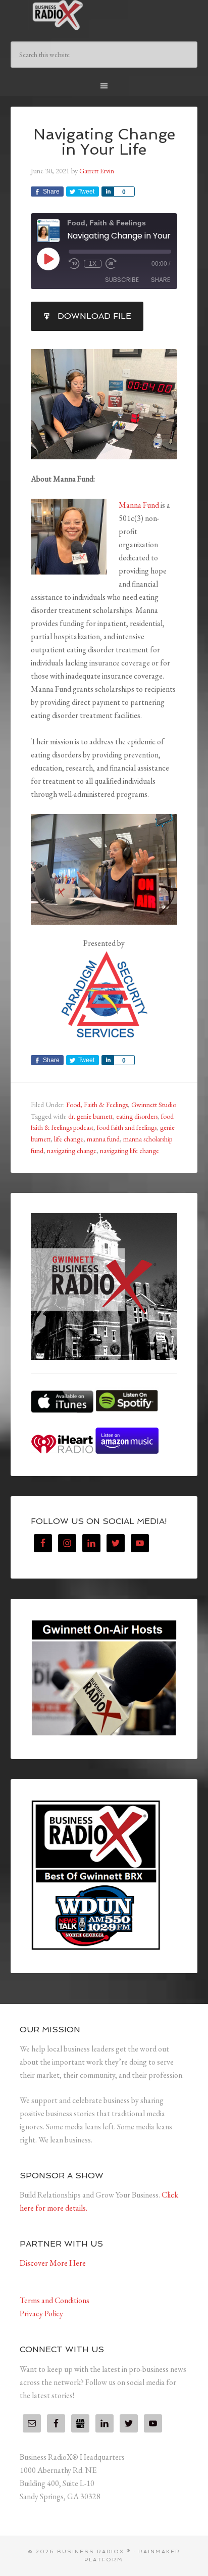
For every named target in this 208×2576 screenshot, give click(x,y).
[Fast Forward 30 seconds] (111, 264)
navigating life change (129, 1151)
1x (93, 264)
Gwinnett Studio (154, 1105)
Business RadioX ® (104, 15)
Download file (94, 316)
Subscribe (122, 280)
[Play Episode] (48, 259)
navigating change (72, 1151)
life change (69, 1139)
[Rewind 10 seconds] (74, 264)
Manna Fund (139, 505)
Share (161, 280)
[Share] (108, 192)
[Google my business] (80, 2423)
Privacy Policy (41, 2313)
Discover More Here (53, 2263)
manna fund (103, 1139)
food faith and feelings (127, 1127)
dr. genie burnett (90, 1116)
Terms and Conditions (55, 2300)
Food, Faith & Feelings (97, 1105)
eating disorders (137, 1116)
